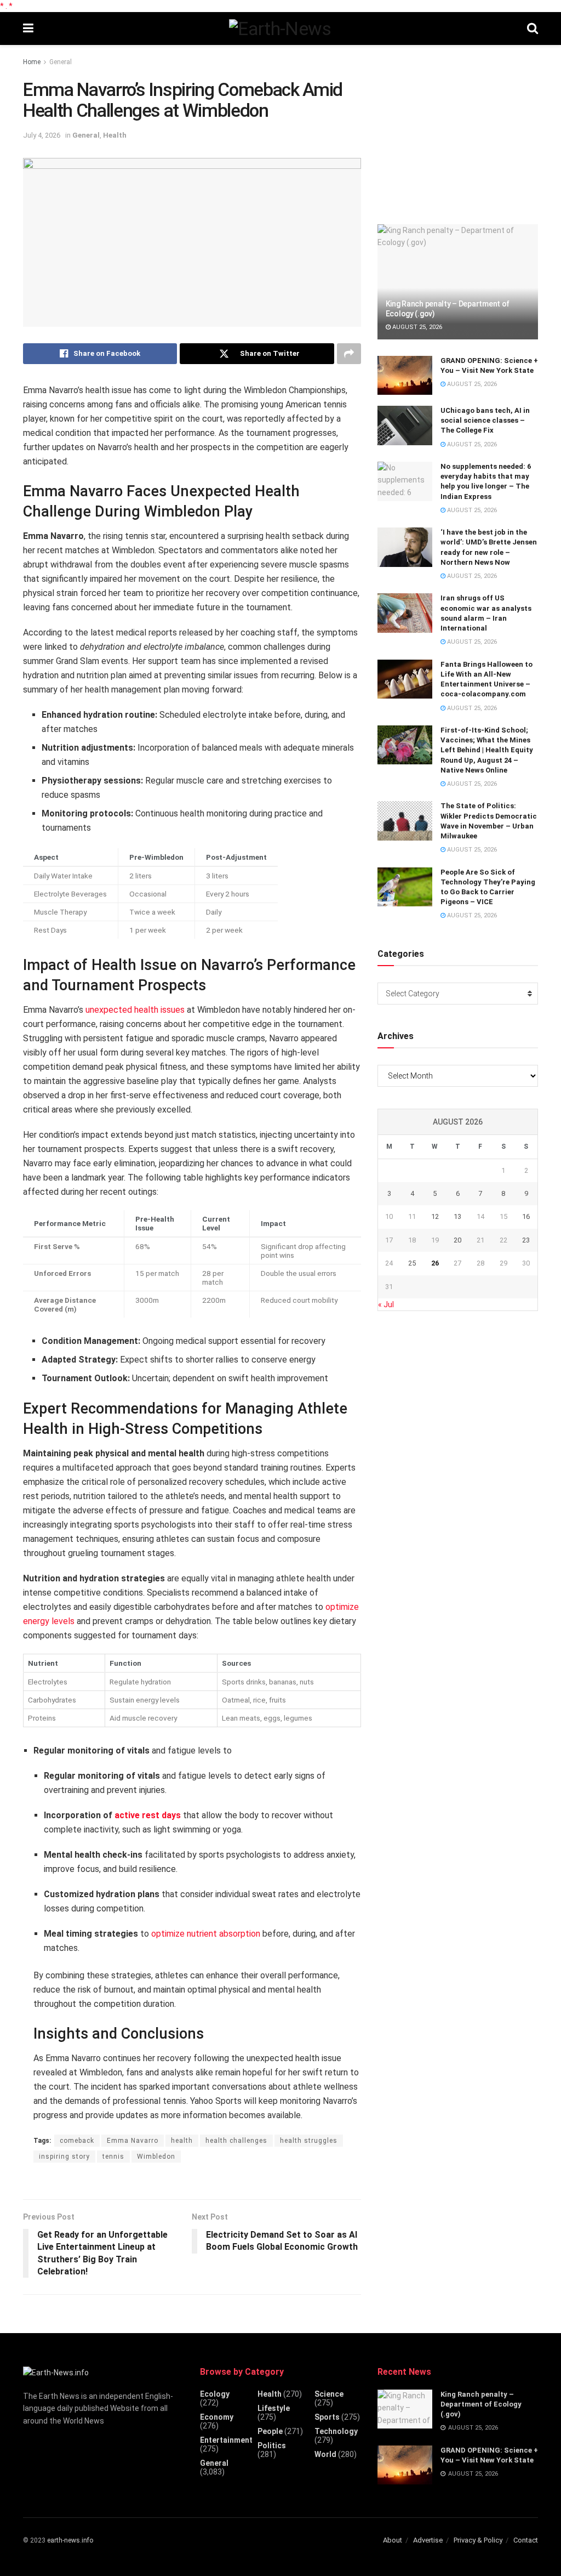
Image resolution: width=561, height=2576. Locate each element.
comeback (77, 2141)
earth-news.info (70, 2540)
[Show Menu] (28, 29)
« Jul (386, 1304)
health (182, 2141)
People (270, 2431)
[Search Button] (533, 29)
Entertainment (226, 2440)
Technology (336, 2431)
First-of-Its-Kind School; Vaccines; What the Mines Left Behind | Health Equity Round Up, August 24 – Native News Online (487, 750)
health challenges (236, 2141)
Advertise (428, 2540)
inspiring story (64, 2157)
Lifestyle (274, 2408)
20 (457, 1240)
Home (32, 62)
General (61, 62)
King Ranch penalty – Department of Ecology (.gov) (481, 2404)
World (325, 2454)
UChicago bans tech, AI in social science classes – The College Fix (485, 420)
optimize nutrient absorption (206, 1934)
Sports (327, 2417)
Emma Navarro (133, 2141)
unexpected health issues (135, 1010)
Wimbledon (156, 2157)
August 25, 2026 (416, 327)
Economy (217, 2417)
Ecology (215, 2394)
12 (435, 1216)
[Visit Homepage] (280, 29)
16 (526, 1216)
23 (526, 1240)
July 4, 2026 (42, 135)
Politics (272, 2446)
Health (115, 135)
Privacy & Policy (478, 2540)
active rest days (148, 1815)
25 (412, 1263)
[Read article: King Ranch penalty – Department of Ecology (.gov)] (458, 282)
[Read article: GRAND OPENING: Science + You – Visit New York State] (405, 376)
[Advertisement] (460, 130)
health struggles (309, 2141)
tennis (113, 2157)
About (393, 2540)
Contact (526, 2540)
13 (457, 1216)
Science (329, 2394)
